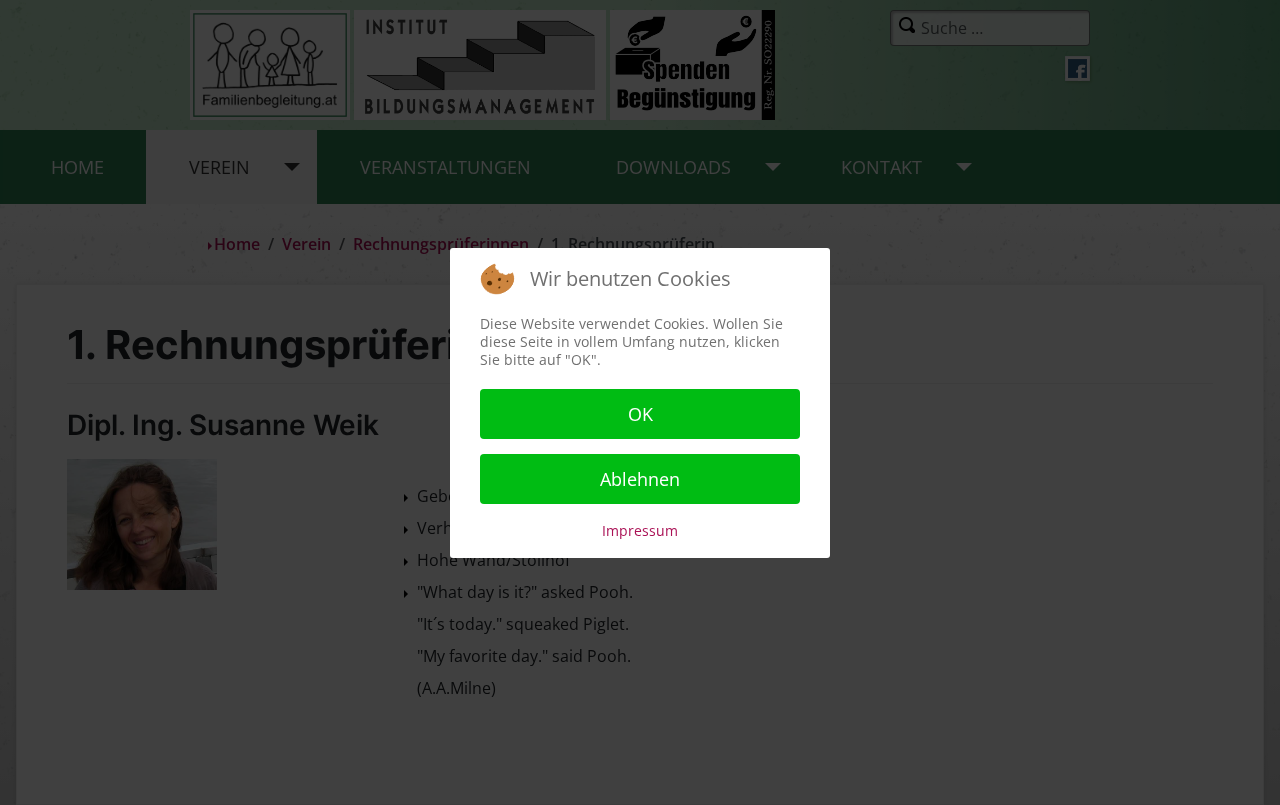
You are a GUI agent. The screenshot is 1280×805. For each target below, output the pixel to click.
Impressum (640, 530)
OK (640, 414)
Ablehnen (640, 479)
